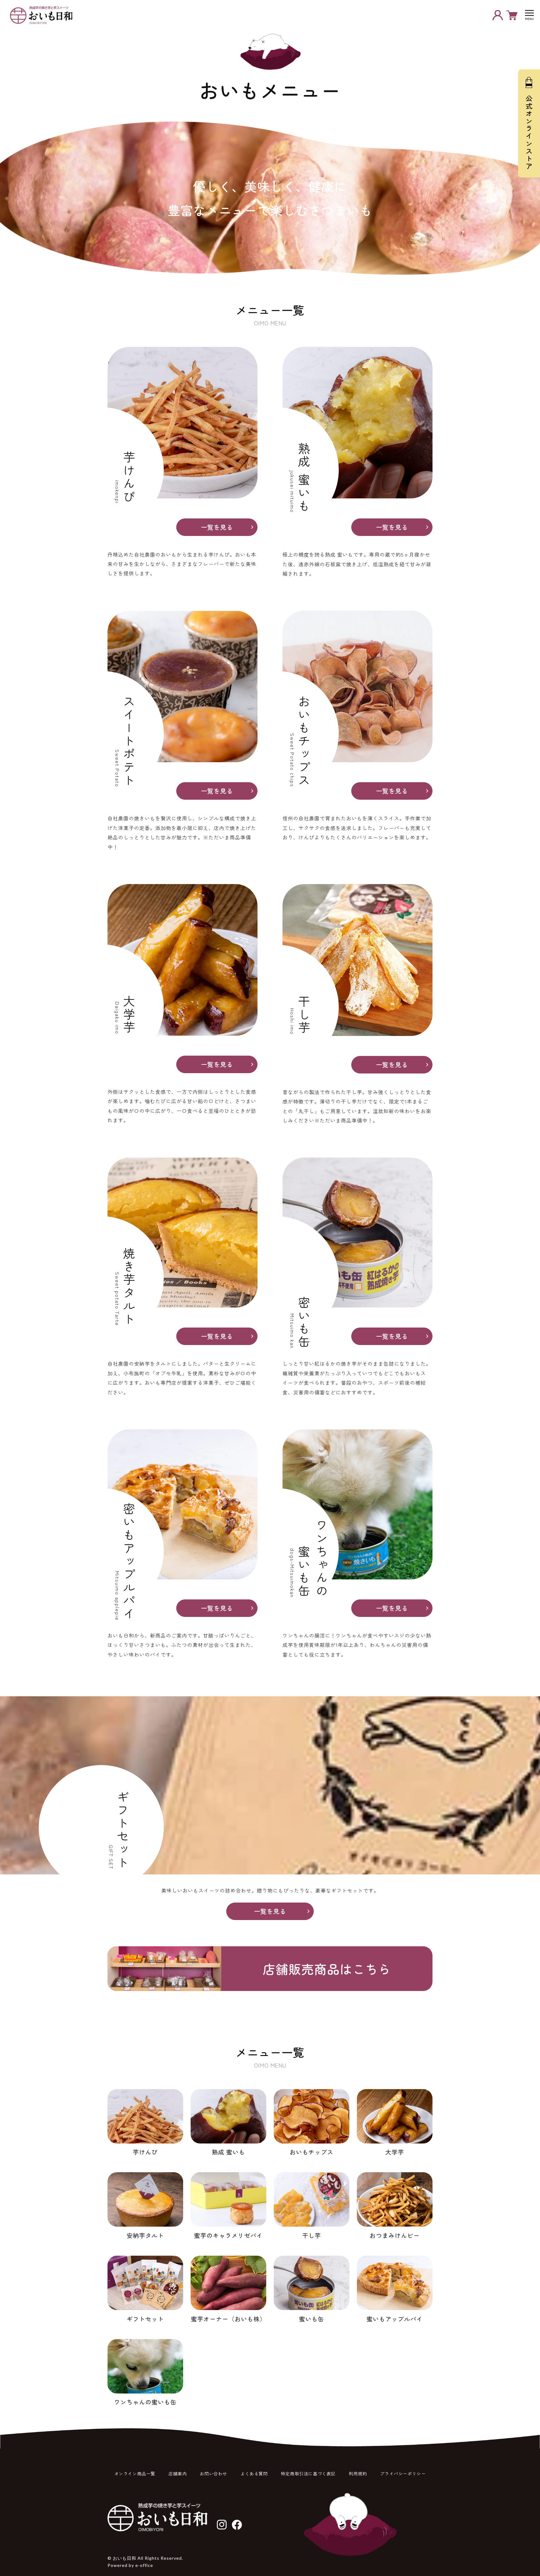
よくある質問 (254, 2473)
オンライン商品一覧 (135, 2473)
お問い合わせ (213, 2473)
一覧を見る (217, 527)
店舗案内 (177, 2473)
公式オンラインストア (529, 133)
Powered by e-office (130, 2565)
